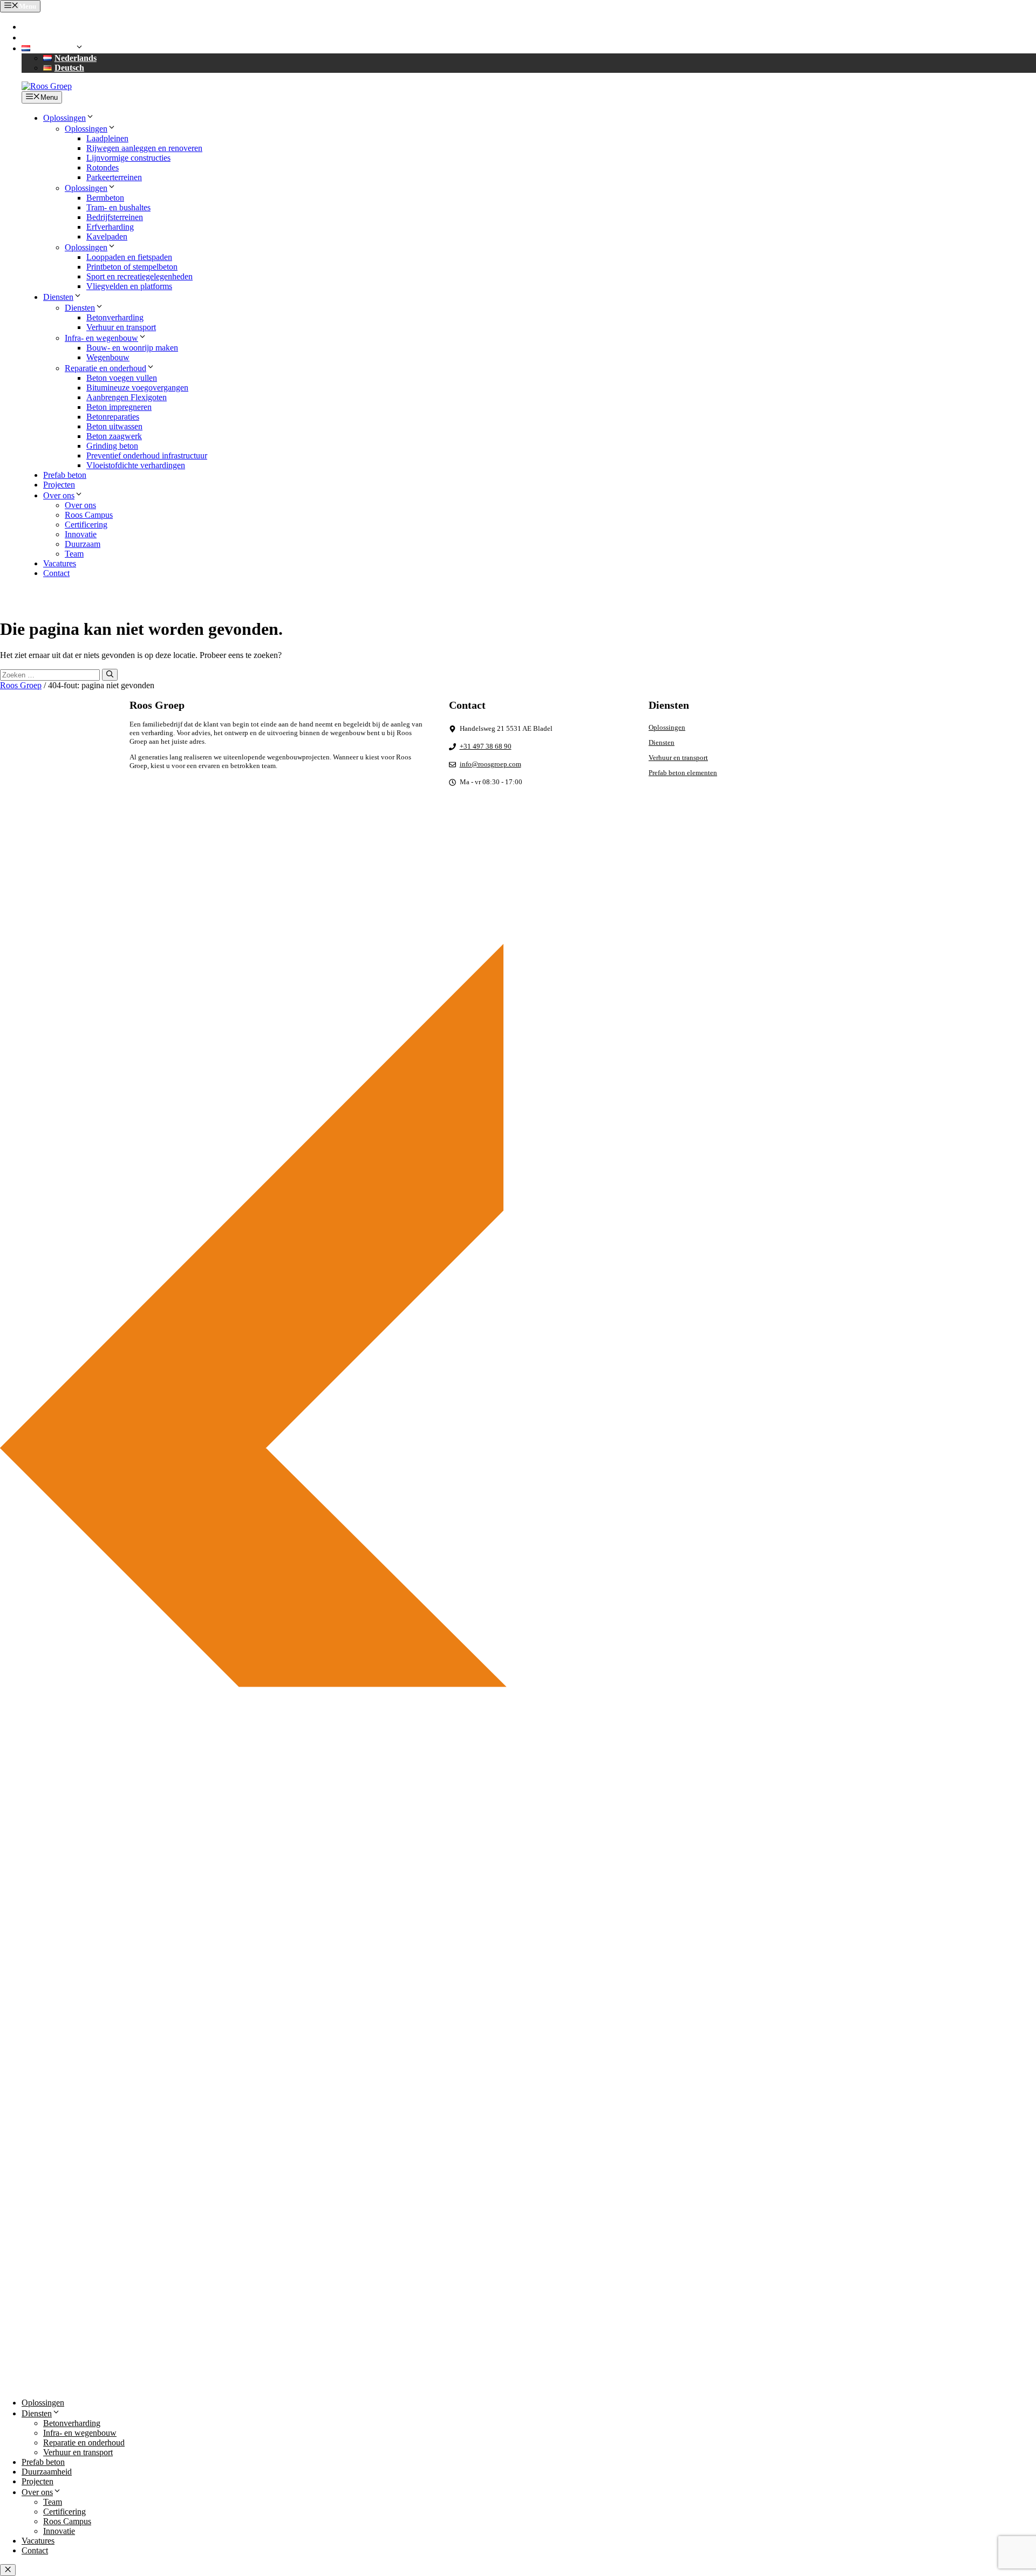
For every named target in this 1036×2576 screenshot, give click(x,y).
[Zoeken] (110, 675)
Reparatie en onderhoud (84, 2443)
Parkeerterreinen (114, 177)
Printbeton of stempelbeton (132, 267)
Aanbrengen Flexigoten (127, 397)
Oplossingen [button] (64, 118)
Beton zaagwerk (114, 436)
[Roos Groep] (47, 86)
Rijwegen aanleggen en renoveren (144, 148)
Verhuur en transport (121, 327)
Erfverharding (110, 227)
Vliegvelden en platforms (129, 286)
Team (74, 554)
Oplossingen (667, 727)
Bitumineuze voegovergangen (137, 388)
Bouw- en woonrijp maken (132, 348)
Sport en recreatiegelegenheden (139, 276)
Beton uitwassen (114, 426)
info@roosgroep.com (68, 37)
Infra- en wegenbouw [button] (101, 338)
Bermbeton (105, 198)
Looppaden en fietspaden (129, 257)
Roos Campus (89, 515)
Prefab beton (65, 475)
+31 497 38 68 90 (486, 746)
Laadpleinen (107, 138)
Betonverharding (115, 317)
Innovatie (81, 534)
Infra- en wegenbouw (80, 2433)
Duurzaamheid (47, 2472)
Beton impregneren (119, 407)
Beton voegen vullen (122, 378)
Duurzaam (83, 544)
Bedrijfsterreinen (115, 217)
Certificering (86, 525)
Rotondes (103, 167)
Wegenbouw (108, 357)
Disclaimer (842, 903)
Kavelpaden (107, 237)
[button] (53, 48)
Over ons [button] (59, 495)
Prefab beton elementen (683, 773)
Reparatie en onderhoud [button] (105, 368)
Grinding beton (112, 446)
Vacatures (60, 563)
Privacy (805, 903)
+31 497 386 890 (60, 27)
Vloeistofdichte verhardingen (136, 465)
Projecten (59, 485)
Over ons (80, 505)
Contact (56, 573)
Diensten (662, 742)
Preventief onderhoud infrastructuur (147, 455)
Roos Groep (21, 685)
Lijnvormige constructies (128, 158)
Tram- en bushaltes (118, 207)
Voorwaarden (888, 903)
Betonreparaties (113, 417)
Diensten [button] (58, 297)
